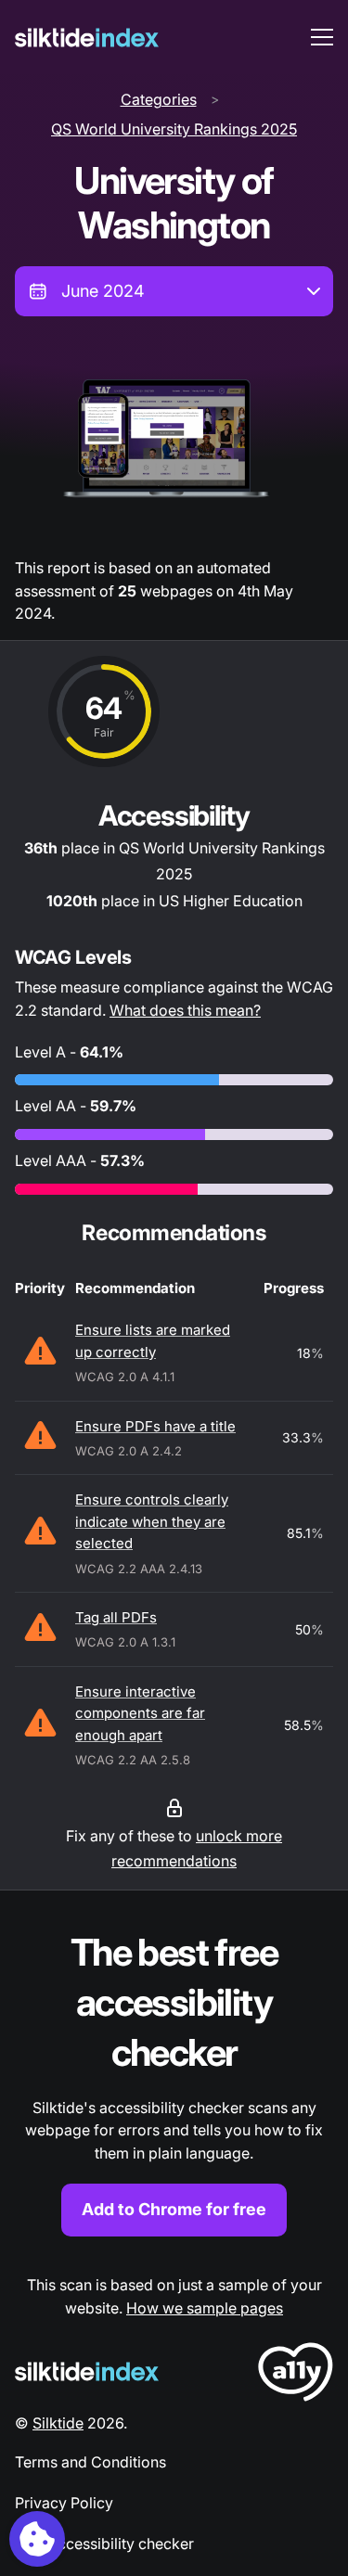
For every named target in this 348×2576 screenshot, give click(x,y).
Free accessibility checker (104, 2544)
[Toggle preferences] (37, 2539)
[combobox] (174, 291)
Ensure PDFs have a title (155, 1426)
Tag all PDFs (116, 1617)
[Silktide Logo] (87, 2371)
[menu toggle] (322, 37)
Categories (159, 99)
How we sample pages (205, 2308)
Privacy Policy (64, 2503)
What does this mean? (185, 1010)
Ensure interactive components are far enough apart (140, 1713)
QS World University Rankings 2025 (174, 129)
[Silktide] (87, 38)
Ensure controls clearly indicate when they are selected (152, 1521)
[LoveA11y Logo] (296, 2375)
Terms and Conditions (90, 2462)
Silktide (58, 2423)
